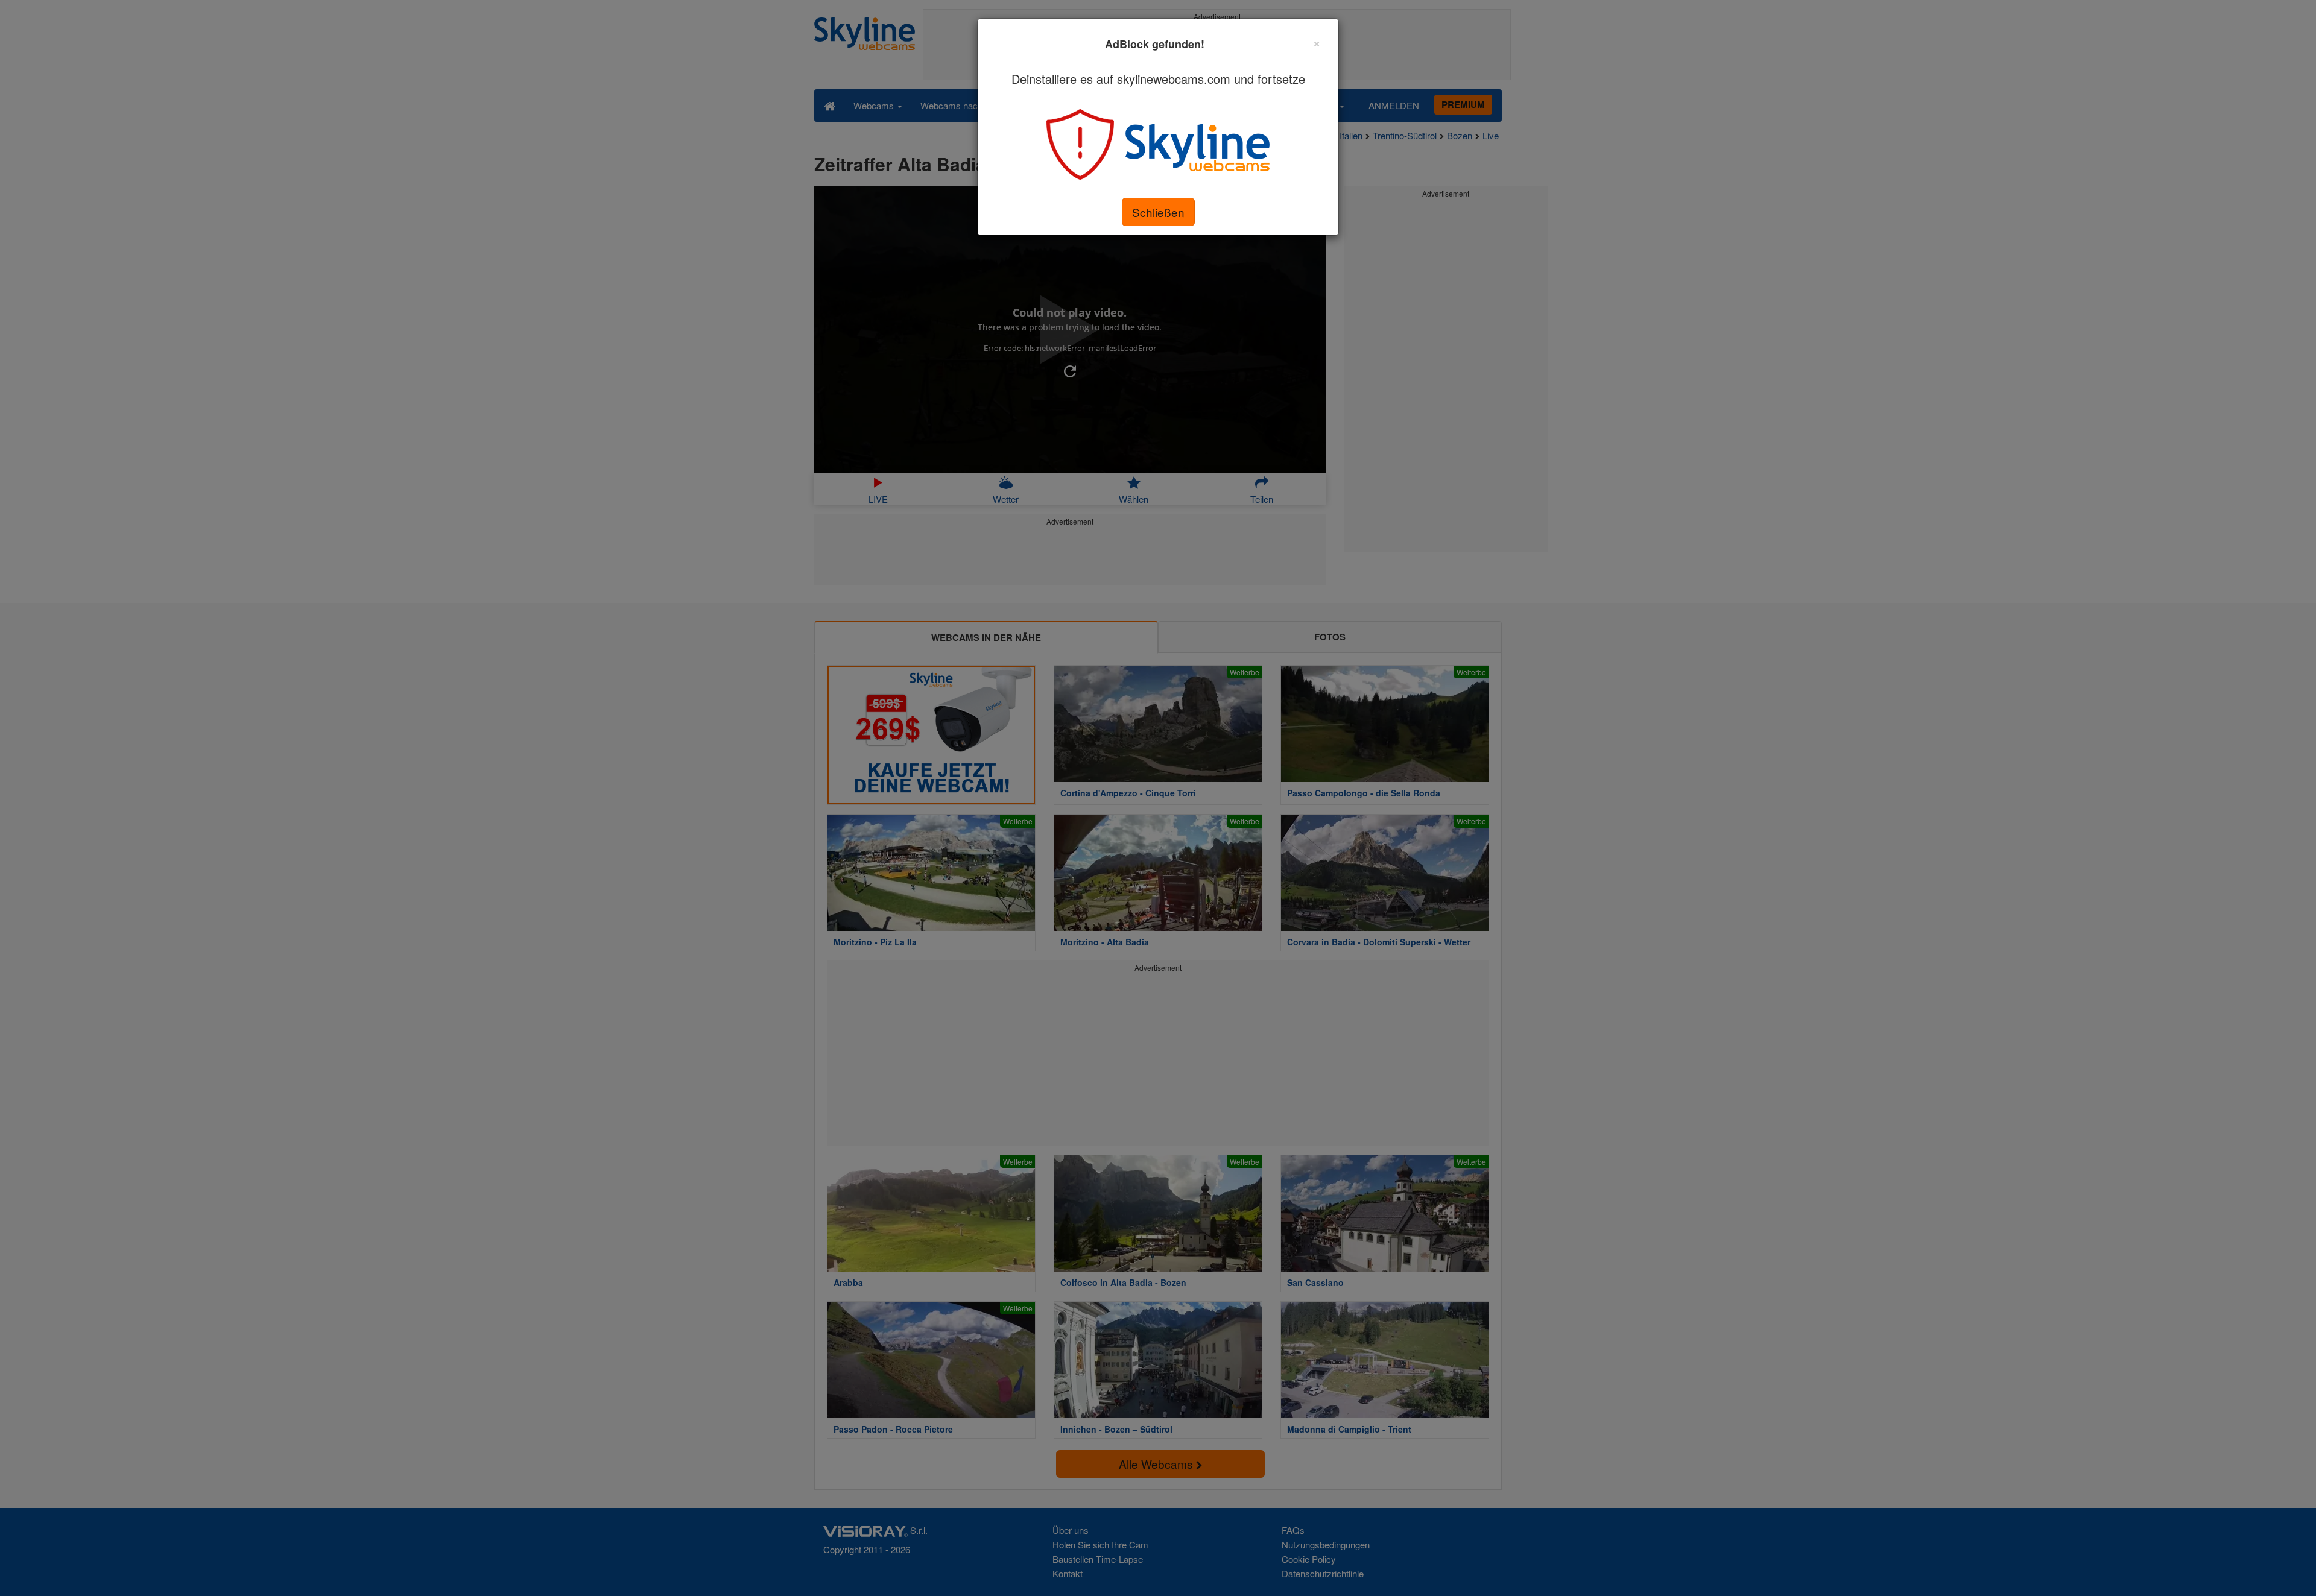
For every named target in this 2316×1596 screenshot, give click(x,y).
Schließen (1158, 212)
